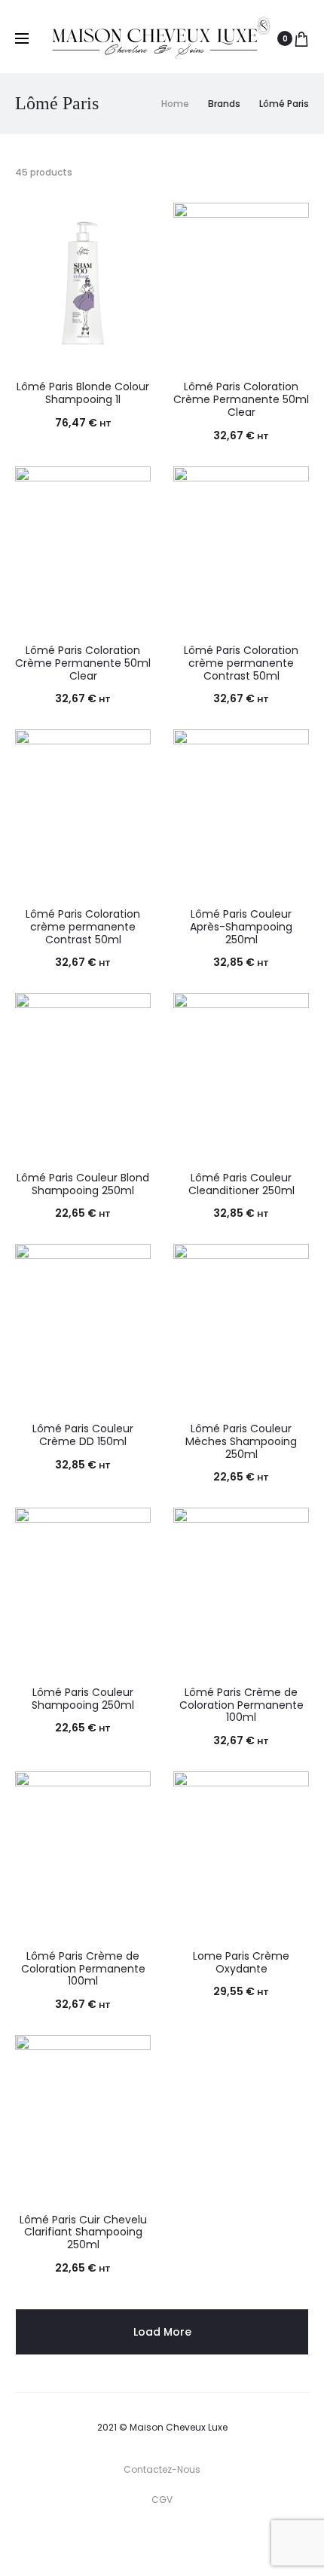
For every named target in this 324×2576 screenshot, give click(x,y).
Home (175, 104)
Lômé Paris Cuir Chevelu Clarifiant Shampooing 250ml (83, 2232)
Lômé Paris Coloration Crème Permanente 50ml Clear (241, 399)
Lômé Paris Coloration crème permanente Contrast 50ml (241, 663)
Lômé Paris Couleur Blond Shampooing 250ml (83, 1184)
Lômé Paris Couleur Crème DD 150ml (83, 1435)
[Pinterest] (199, 2542)
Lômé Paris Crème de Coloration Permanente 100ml (241, 1705)
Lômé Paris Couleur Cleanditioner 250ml (241, 1184)
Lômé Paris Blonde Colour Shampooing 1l (83, 393)
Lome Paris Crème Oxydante (241, 1962)
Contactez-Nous (162, 2469)
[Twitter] (100, 2542)
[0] (301, 38)
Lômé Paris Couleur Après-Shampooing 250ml (241, 927)
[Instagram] (166, 2542)
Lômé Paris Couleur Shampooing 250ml (83, 1699)
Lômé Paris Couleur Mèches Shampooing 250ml (241, 1441)
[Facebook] (133, 2542)
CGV (162, 2500)
